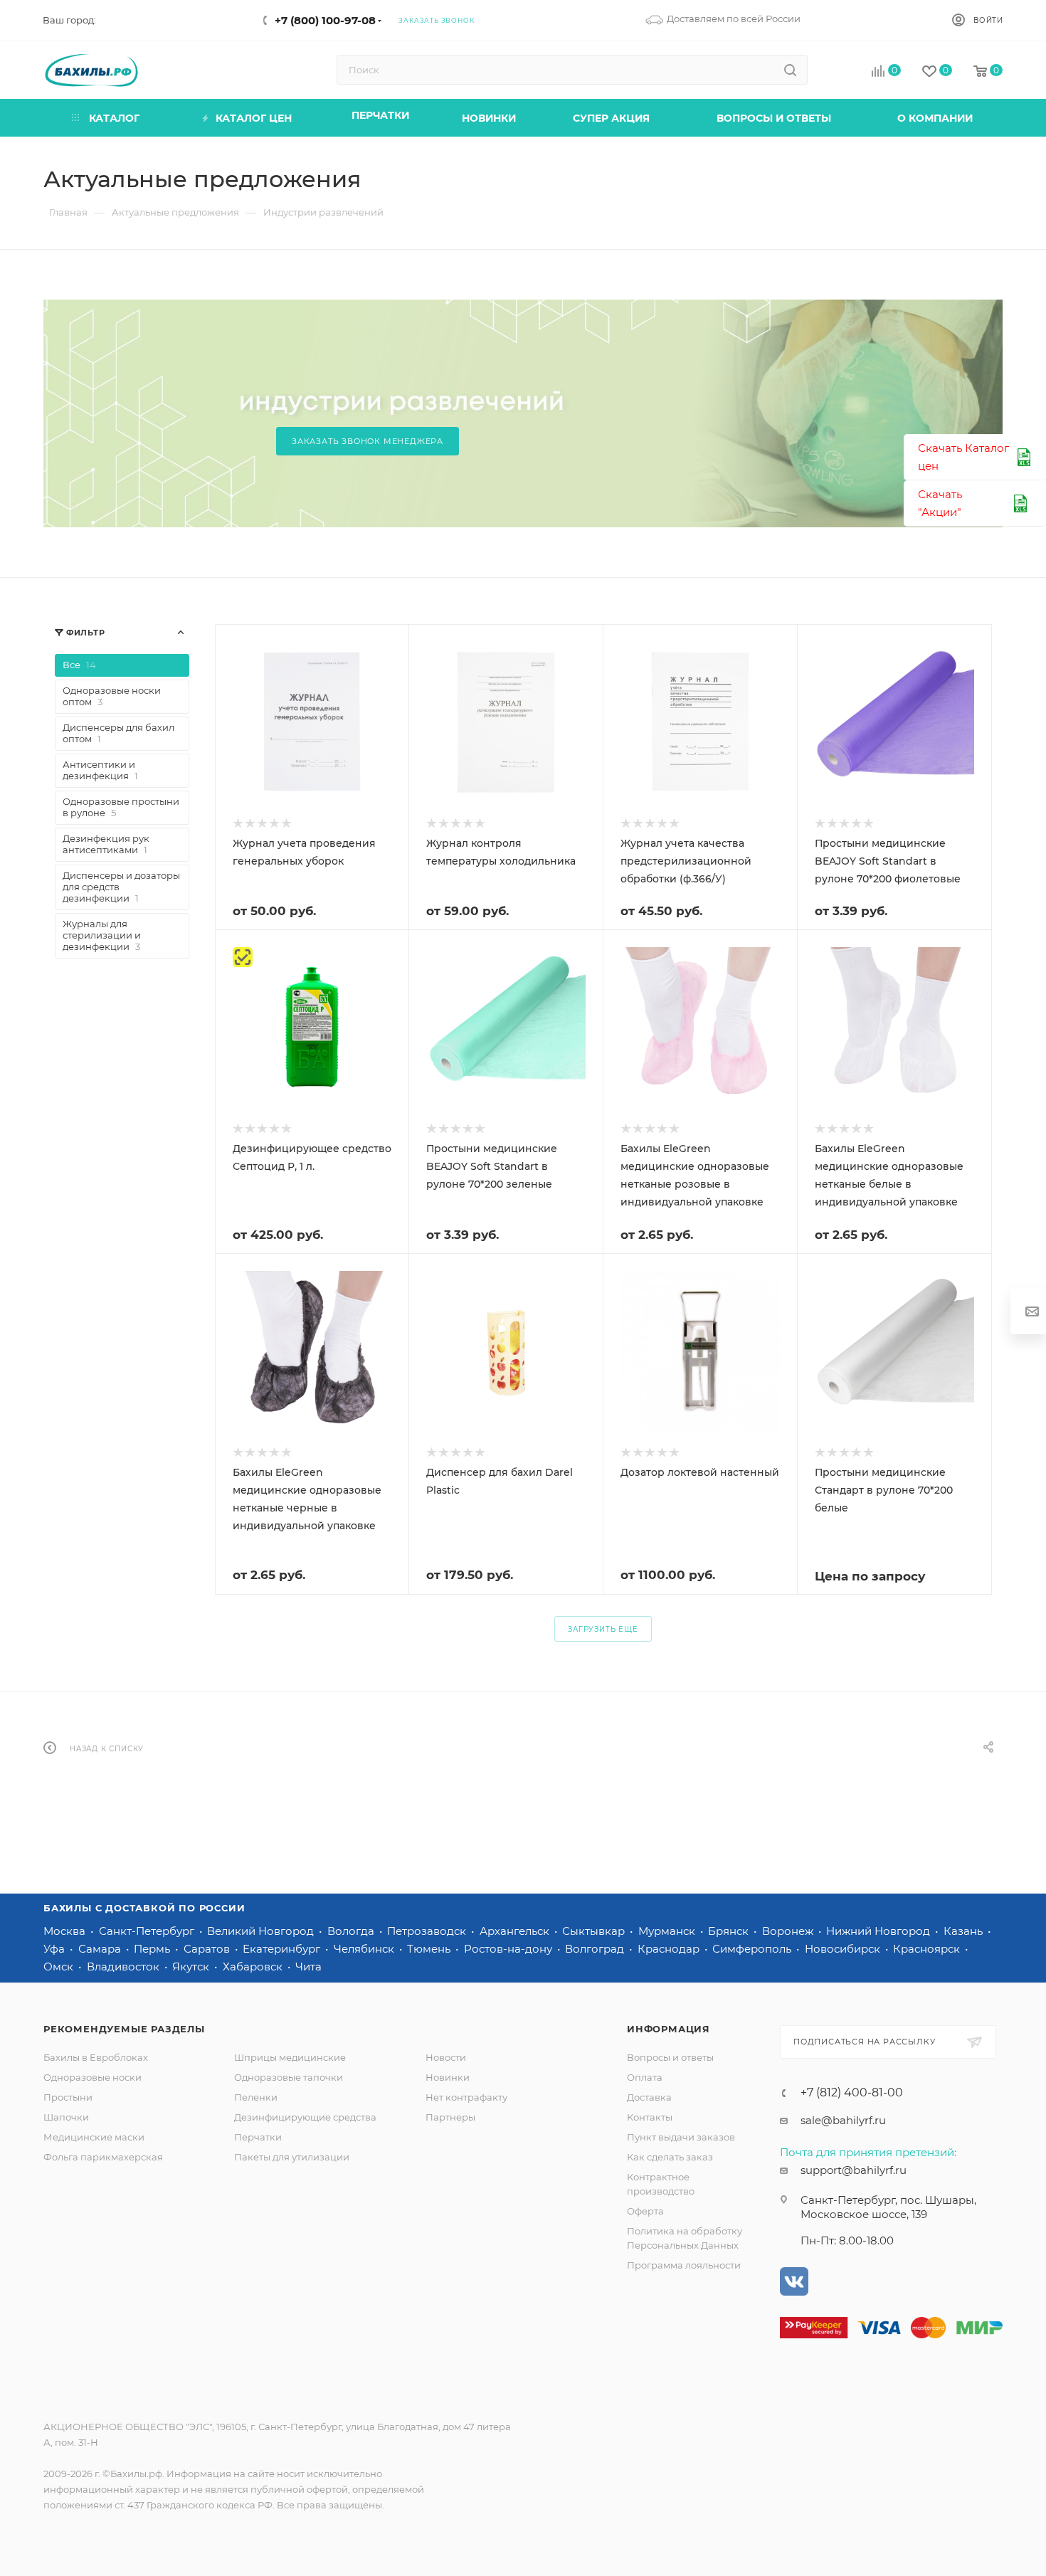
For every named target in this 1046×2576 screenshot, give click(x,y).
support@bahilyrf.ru (854, 2170)
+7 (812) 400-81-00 (852, 2093)
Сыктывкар (595, 1931)
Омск (60, 1967)
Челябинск (365, 1949)
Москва (66, 1931)
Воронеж (789, 1931)
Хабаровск (254, 1967)
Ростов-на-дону (509, 1949)
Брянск (730, 1931)
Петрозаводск (428, 1931)
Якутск (192, 1967)
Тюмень (430, 1949)
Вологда (352, 1931)
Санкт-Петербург (148, 1931)
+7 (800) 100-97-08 (325, 20)
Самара (101, 1949)
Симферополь (753, 1949)
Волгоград (596, 1949)
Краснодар (670, 1949)
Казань (965, 1931)
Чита (308, 1967)
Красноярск (928, 1949)
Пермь (153, 1949)
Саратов (208, 1949)
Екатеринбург (283, 1949)
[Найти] (790, 70)
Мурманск (668, 1931)
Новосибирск (844, 1949)
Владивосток (125, 1967)
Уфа (56, 1949)
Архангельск (516, 1931)
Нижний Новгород (879, 1931)
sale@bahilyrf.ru (843, 2120)
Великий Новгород (262, 1931)
